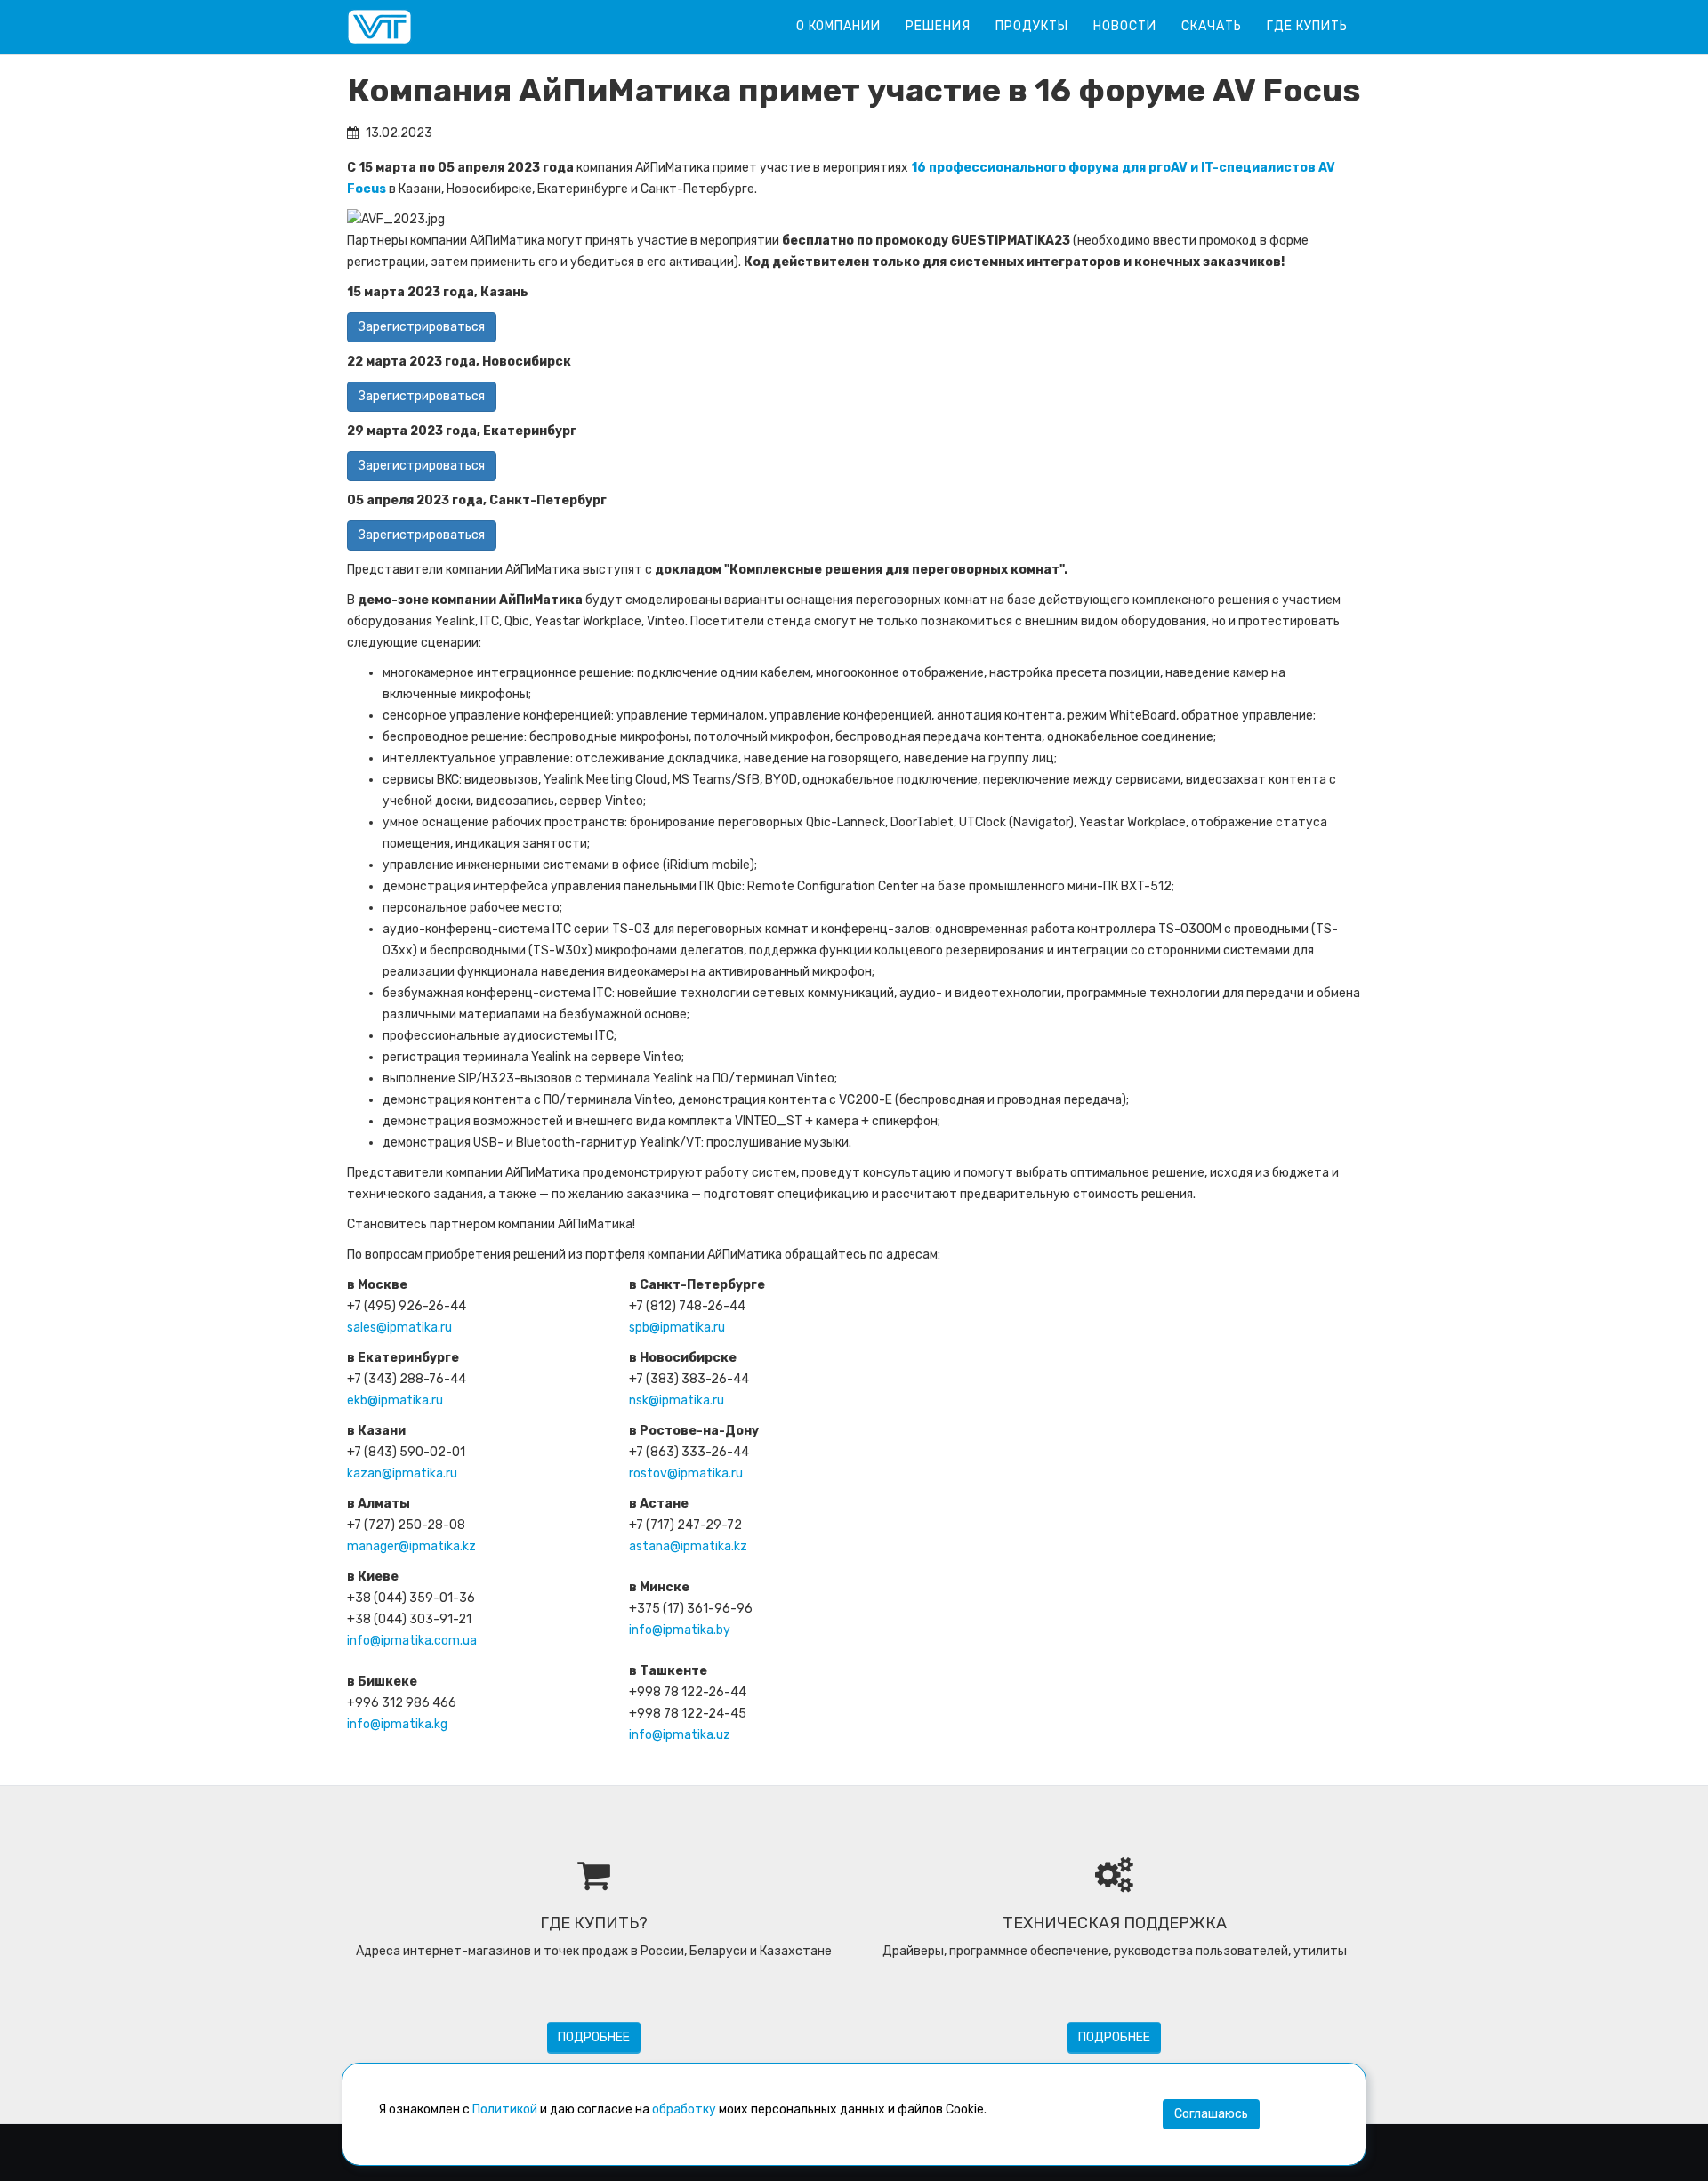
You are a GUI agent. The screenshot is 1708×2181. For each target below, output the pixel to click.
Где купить (1307, 26)
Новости (1125, 26)
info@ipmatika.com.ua (412, 1641)
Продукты (1032, 26)
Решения (938, 26)
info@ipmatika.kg (397, 1724)
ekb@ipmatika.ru (395, 1400)
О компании (838, 26)
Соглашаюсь (1211, 2114)
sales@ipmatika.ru (399, 1328)
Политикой (505, 2109)
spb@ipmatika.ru (677, 1328)
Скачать (1212, 26)
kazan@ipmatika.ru (402, 1473)
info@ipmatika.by (680, 1630)
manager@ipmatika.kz (411, 1546)
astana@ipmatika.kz (688, 1546)
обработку (684, 2109)
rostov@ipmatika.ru (686, 1473)
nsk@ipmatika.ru (677, 1400)
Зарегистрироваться (422, 327)
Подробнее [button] (594, 2037)
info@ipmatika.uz (680, 1735)
